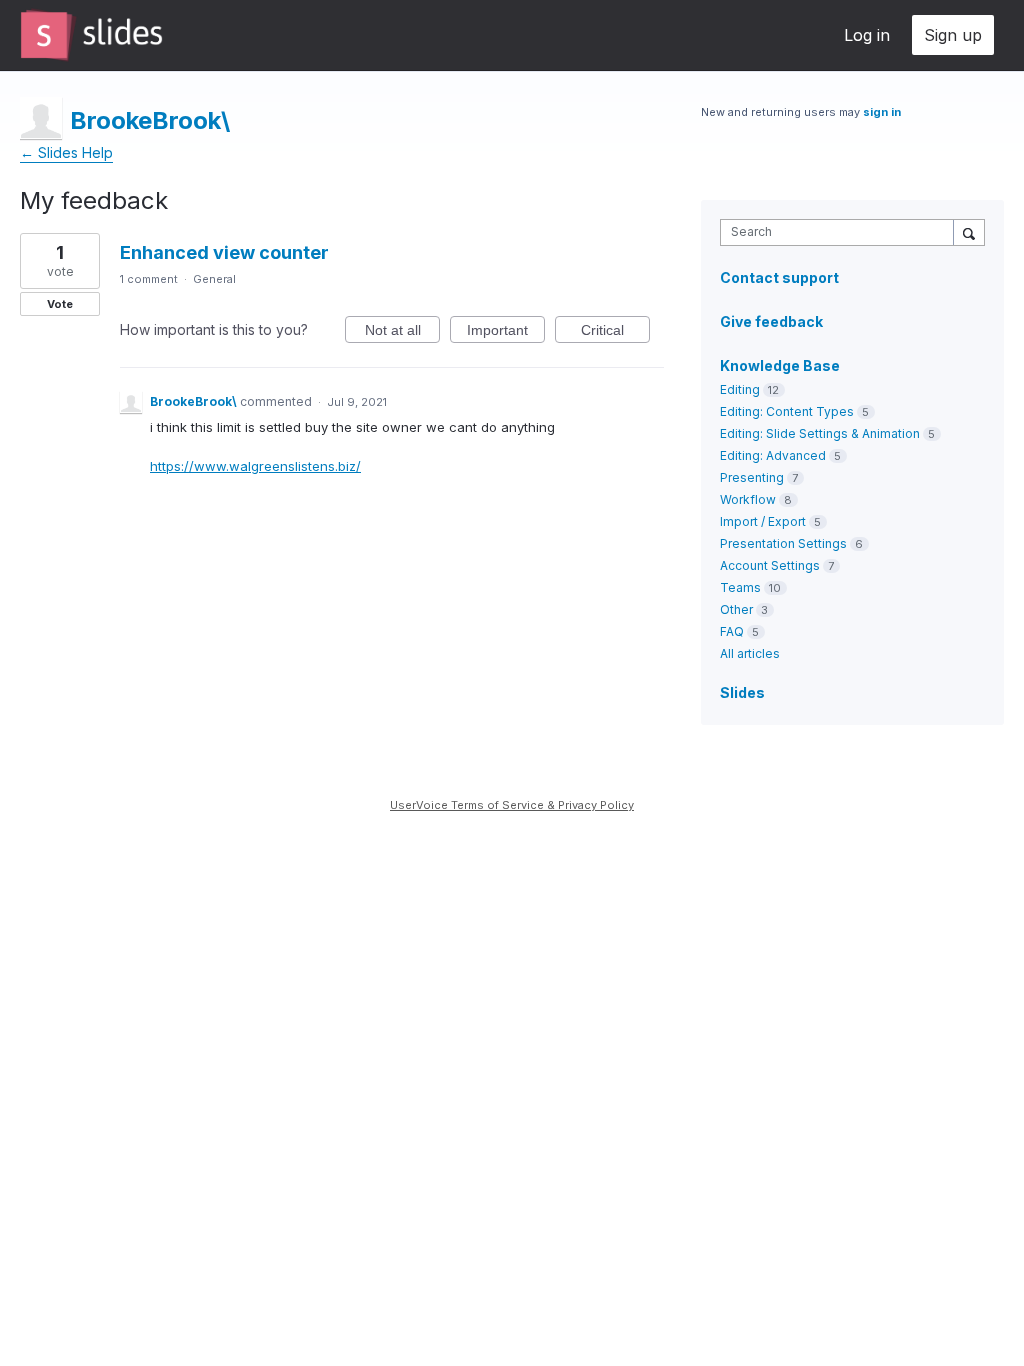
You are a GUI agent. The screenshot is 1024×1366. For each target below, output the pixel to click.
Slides (742, 692)
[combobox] (841, 232)
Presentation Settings (783, 543)
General (214, 279)
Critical (615, 332)
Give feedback (771, 321)
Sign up (953, 35)
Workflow (748, 499)
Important (506, 332)
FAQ (732, 631)
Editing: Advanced (773, 455)
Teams (740, 587)
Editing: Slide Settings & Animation (820, 433)
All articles (750, 653)
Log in (867, 35)
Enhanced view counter (224, 252)
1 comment (149, 279)
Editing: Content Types (787, 411)
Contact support (779, 278)
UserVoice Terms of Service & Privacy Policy (512, 805)
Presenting (752, 477)
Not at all (402, 332)
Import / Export (763, 521)
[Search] (969, 232)
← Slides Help (66, 152)
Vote (60, 304)
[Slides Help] (91, 35)
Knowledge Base (780, 365)
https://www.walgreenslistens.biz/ (255, 466)
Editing (740, 389)
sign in (882, 112)
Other (736, 609)
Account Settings (770, 565)
